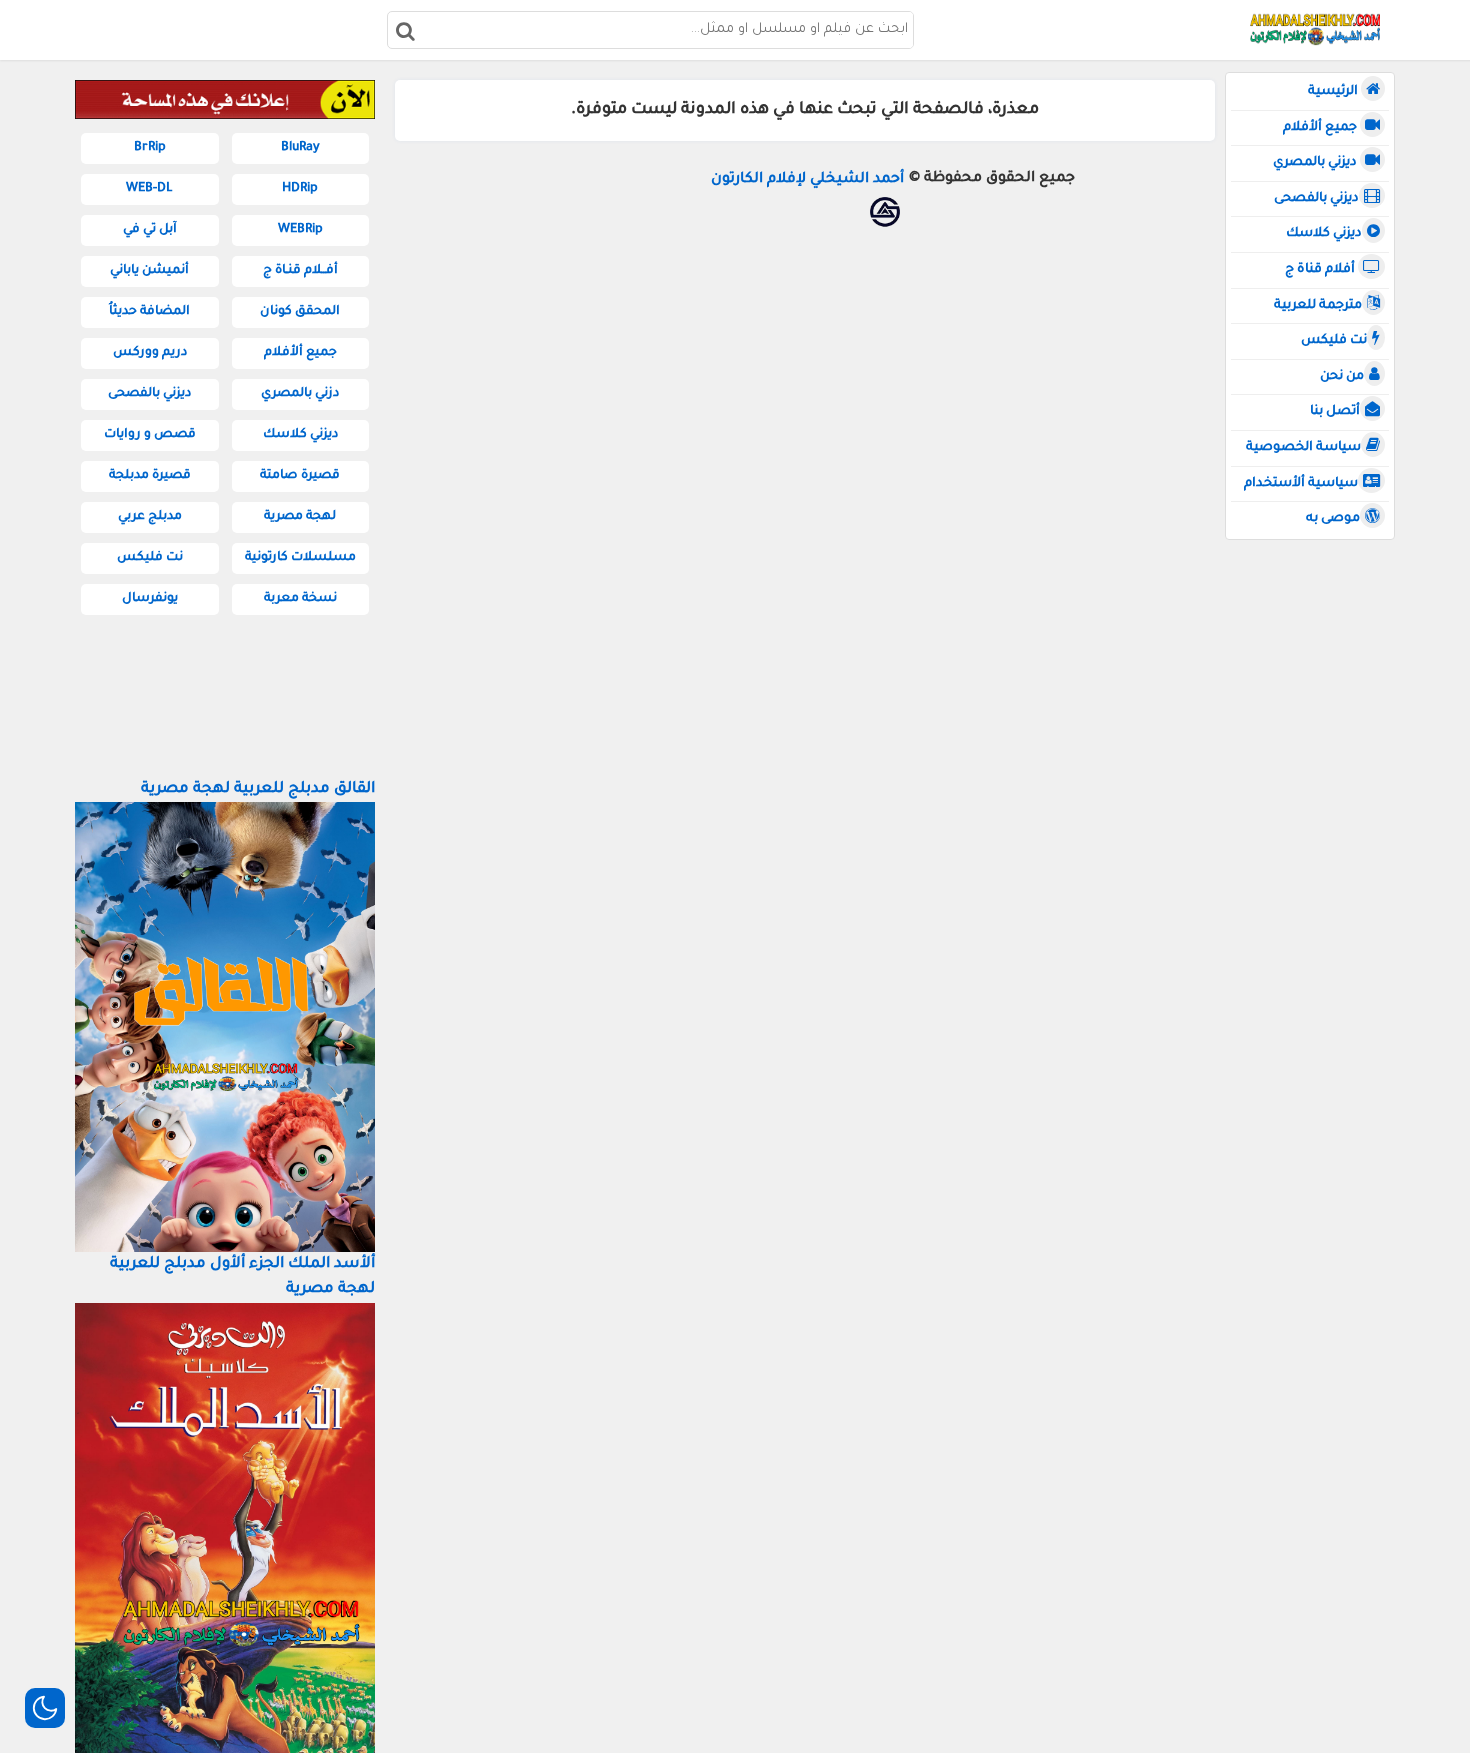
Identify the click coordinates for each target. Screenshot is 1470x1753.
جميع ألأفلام (1321, 128)
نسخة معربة (300, 599)
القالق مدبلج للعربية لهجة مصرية (258, 789)
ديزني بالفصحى (1316, 199)
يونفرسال (150, 599)
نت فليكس (1334, 341)
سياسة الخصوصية (1303, 448)
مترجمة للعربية (1318, 306)
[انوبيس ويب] (885, 212)
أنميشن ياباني (149, 271)
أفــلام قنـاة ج (300, 271)
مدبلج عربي (150, 517)
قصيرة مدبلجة (150, 476)
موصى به (1333, 519)
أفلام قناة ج (1321, 270)
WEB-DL (149, 189)
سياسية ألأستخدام (1301, 484)
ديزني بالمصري (1316, 163)
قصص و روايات (150, 435)
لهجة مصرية (300, 517)
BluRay (300, 148)
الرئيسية (1334, 92)
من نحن (1342, 377)
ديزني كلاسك (1324, 234)
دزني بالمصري (300, 394)
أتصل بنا (1335, 412)
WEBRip (300, 230)
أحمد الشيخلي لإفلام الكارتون (807, 180)
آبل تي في (150, 230)
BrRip (150, 148)
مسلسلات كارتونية (300, 558)
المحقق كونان (300, 312)
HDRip (300, 189)
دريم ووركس (150, 353)
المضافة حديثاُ (149, 312)
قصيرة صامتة (300, 476)
